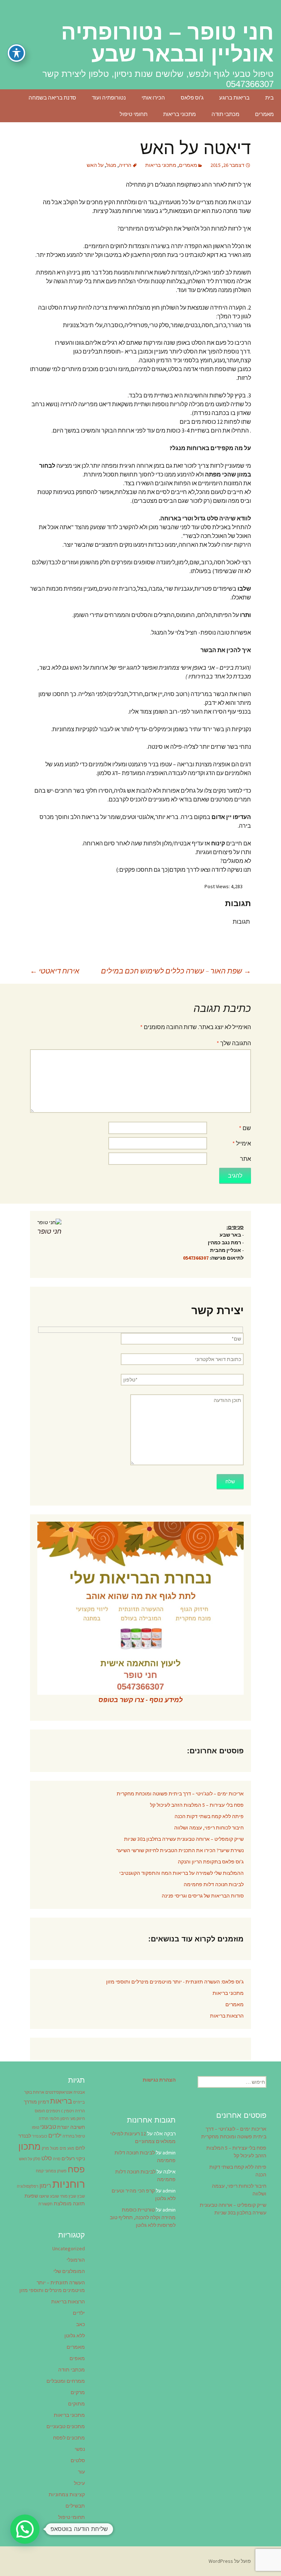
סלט (47, 2158)
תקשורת (46, 2204)
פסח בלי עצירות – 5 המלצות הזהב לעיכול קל (197, 1805)
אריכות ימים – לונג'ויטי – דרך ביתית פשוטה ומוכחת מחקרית (180, 1794)
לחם (80, 2148)
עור (81, 2472)
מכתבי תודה (225, 114)
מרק (45, 2148)
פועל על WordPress (230, 2561)
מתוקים (76, 2404)
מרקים (78, 2392)
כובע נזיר (40, 2136)
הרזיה (125, 165)
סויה (57, 2159)
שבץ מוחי (68, 2196)
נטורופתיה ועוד (109, 98)
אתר (246, 1159)
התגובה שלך (234, 1043)
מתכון (29, 2146)
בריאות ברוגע (234, 98)
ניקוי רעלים (73, 2158)
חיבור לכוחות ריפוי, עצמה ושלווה (209, 1828)
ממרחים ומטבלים (66, 2381)
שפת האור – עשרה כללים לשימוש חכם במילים (176, 971)
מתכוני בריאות (179, 114)
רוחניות (69, 2184)
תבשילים (75, 2506)
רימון (45, 2186)
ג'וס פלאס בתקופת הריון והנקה (211, 1862)
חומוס (40, 2111)
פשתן (62, 2171)
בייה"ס (79, 2102)
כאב (80, 2324)
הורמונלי (76, 2260)
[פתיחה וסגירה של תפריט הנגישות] (16, 53)
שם (245, 1128)
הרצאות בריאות (227, 2016)
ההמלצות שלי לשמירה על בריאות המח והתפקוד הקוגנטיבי (181, 1873)
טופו (35, 2128)
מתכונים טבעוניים (66, 2426)
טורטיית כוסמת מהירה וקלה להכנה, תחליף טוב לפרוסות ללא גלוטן (143, 2217)
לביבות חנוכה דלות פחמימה (214, 1884)
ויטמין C (68, 2111)
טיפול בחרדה (74, 2136)
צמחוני (50, 2171)
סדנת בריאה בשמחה (52, 98)
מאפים (77, 2358)
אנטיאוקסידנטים (59, 2092)
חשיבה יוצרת (71, 2127)
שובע (55, 2196)
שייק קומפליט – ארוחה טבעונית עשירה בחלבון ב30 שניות (184, 1839)
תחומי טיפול (134, 114)
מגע (71, 2148)
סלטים (78, 2460)
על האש (95, 165)
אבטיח (79, 2092)
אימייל (242, 1143)
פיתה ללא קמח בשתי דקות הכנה (209, 1816)
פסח (76, 2169)
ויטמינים (53, 2111)
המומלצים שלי (69, 2271)
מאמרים (264, 114)
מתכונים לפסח (69, 2438)
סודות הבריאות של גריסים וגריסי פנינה (203, 1896)
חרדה (44, 2119)
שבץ (81, 2196)
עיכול (79, 2483)
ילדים (55, 2135)
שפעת (31, 2196)
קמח (40, 2171)
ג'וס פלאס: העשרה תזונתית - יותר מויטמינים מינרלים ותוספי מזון (175, 1982)
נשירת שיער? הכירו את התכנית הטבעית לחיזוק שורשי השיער (180, 1850)
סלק (37, 2159)
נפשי (80, 2449)
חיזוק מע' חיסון (73, 2119)
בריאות (61, 2101)
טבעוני (48, 2127)
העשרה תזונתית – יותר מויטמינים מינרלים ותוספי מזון (52, 2286)
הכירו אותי (153, 98)
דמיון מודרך (36, 2102)
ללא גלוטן (75, 2336)
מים (63, 2148)
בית (269, 98)
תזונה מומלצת (69, 2203)
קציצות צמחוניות (67, 2494)
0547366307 (196, 1258)
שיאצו (44, 2196)
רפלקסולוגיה (28, 2186)
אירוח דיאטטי (55, 971)
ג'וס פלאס (192, 98)
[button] (25, 2529)
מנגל (111, 165)
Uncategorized (69, 2248)
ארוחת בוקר (34, 2092)
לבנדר (25, 2136)
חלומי (54, 2119)
